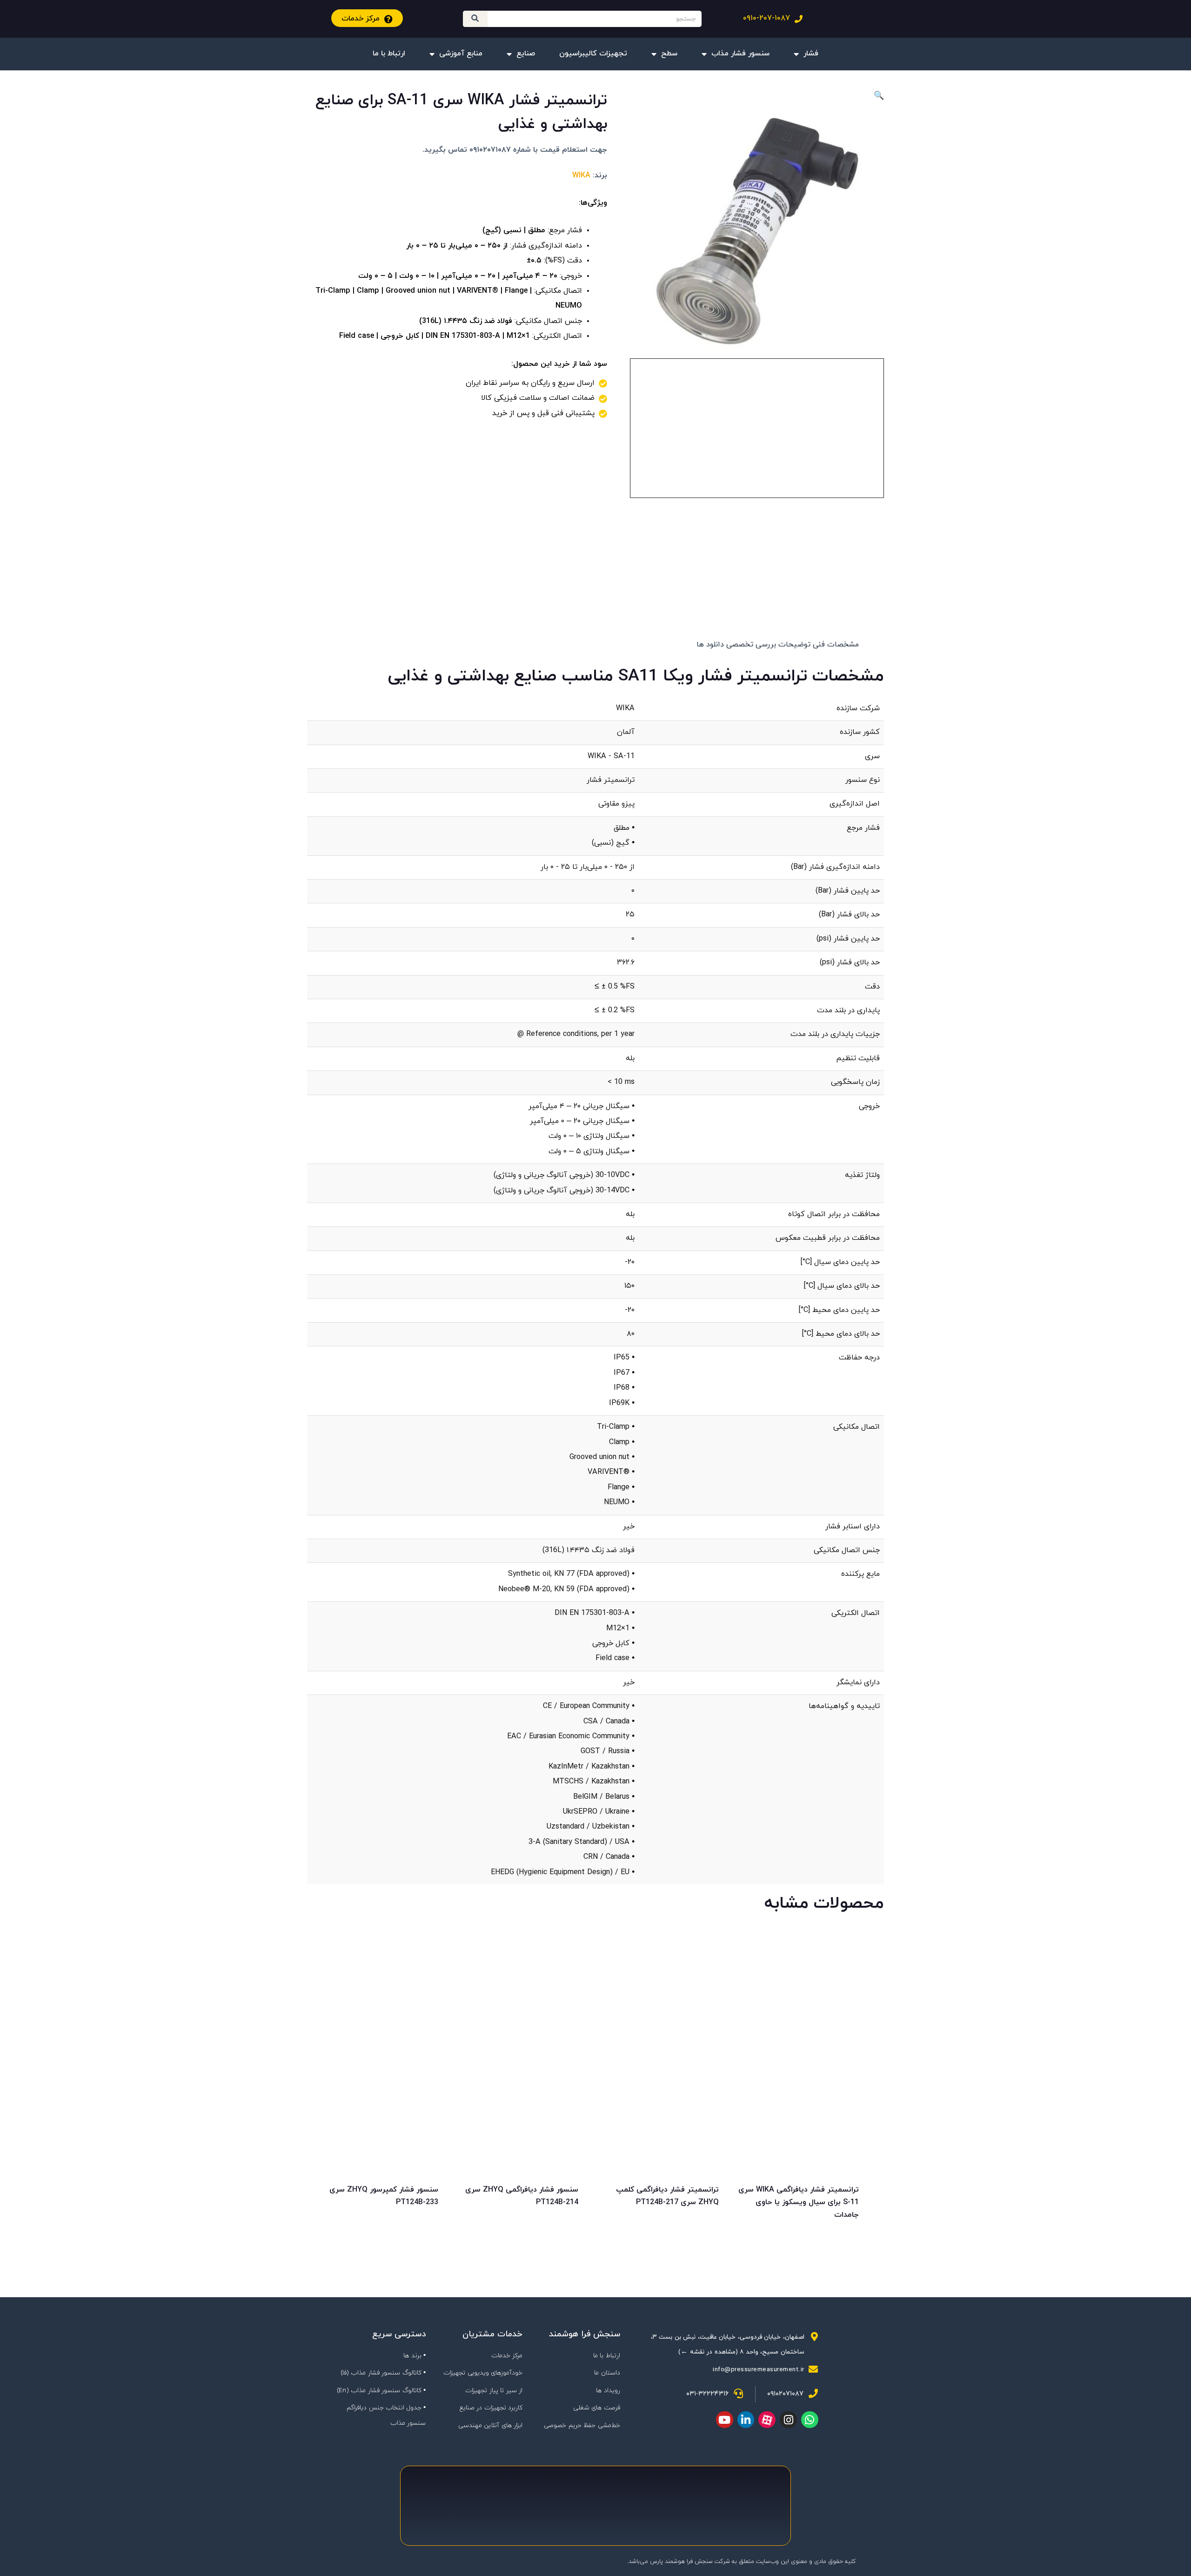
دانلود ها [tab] (710, 645)
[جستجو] (475, 19)
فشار (811, 54)
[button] (757, 97)
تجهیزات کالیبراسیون (593, 54)
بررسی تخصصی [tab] (751, 645)
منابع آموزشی (461, 54)
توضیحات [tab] (794, 645)
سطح (669, 54)
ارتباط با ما (389, 54)
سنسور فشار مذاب (740, 54)
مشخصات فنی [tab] (836, 645)
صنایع (526, 54)
